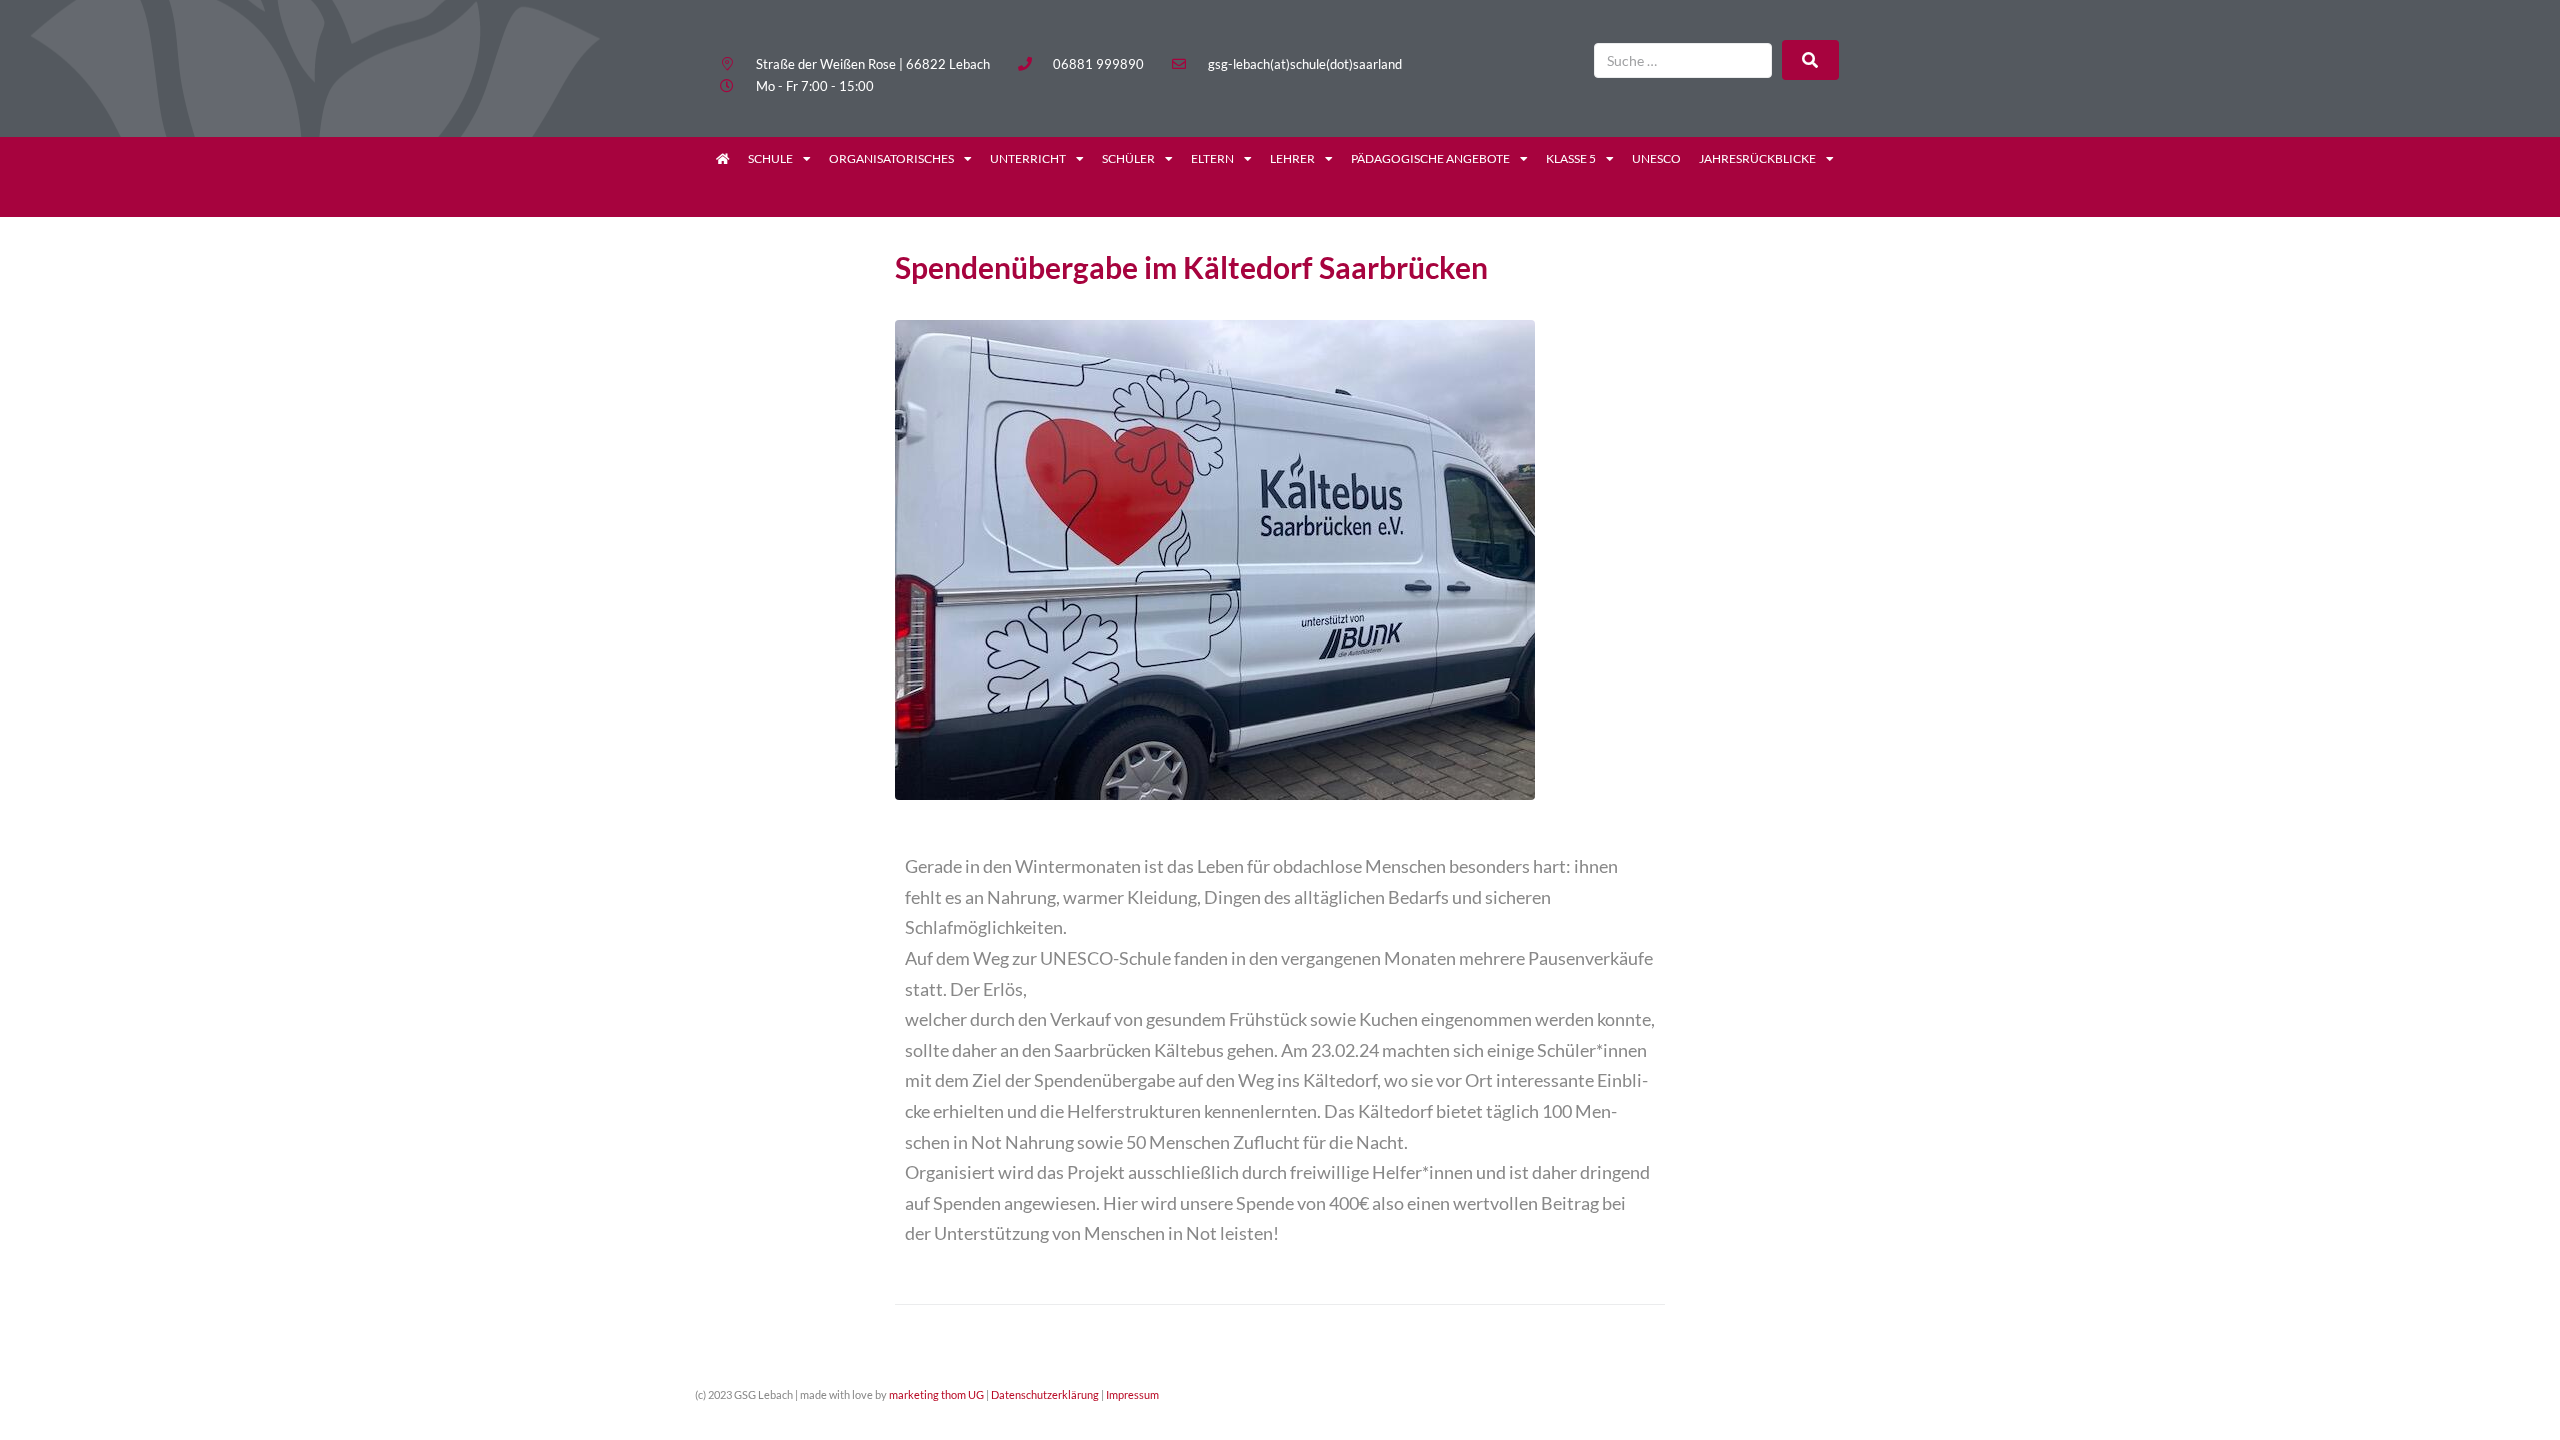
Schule (770, 158)
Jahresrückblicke (1757, 158)
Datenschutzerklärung (1045, 1394)
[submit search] (1810, 60)
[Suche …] (1683, 60)
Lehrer (1292, 158)
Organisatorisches (891, 158)
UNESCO (1656, 158)
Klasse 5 (1571, 158)
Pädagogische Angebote (1430, 158)
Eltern (1212, 158)
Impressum (1132, 1394)
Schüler (1128, 158)
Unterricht (1028, 158)
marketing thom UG (936, 1394)
